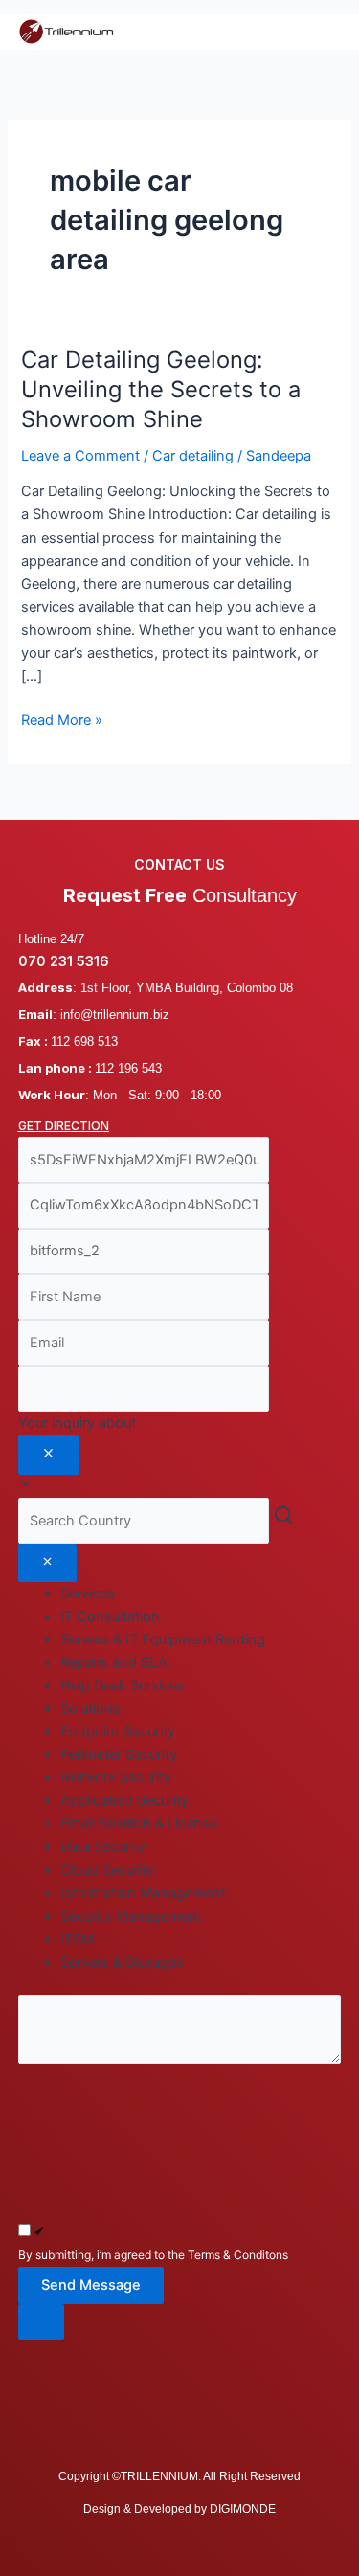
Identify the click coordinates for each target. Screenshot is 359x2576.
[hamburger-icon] (319, 32)
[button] (180, 2323)
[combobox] (180, 1455)
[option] (201, 1616)
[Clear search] (47, 1563)
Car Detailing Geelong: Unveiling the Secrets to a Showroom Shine (161, 389)
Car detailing (193, 456)
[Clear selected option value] (48, 1455)
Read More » (62, 719)
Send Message (91, 2285)
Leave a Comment (80, 456)
